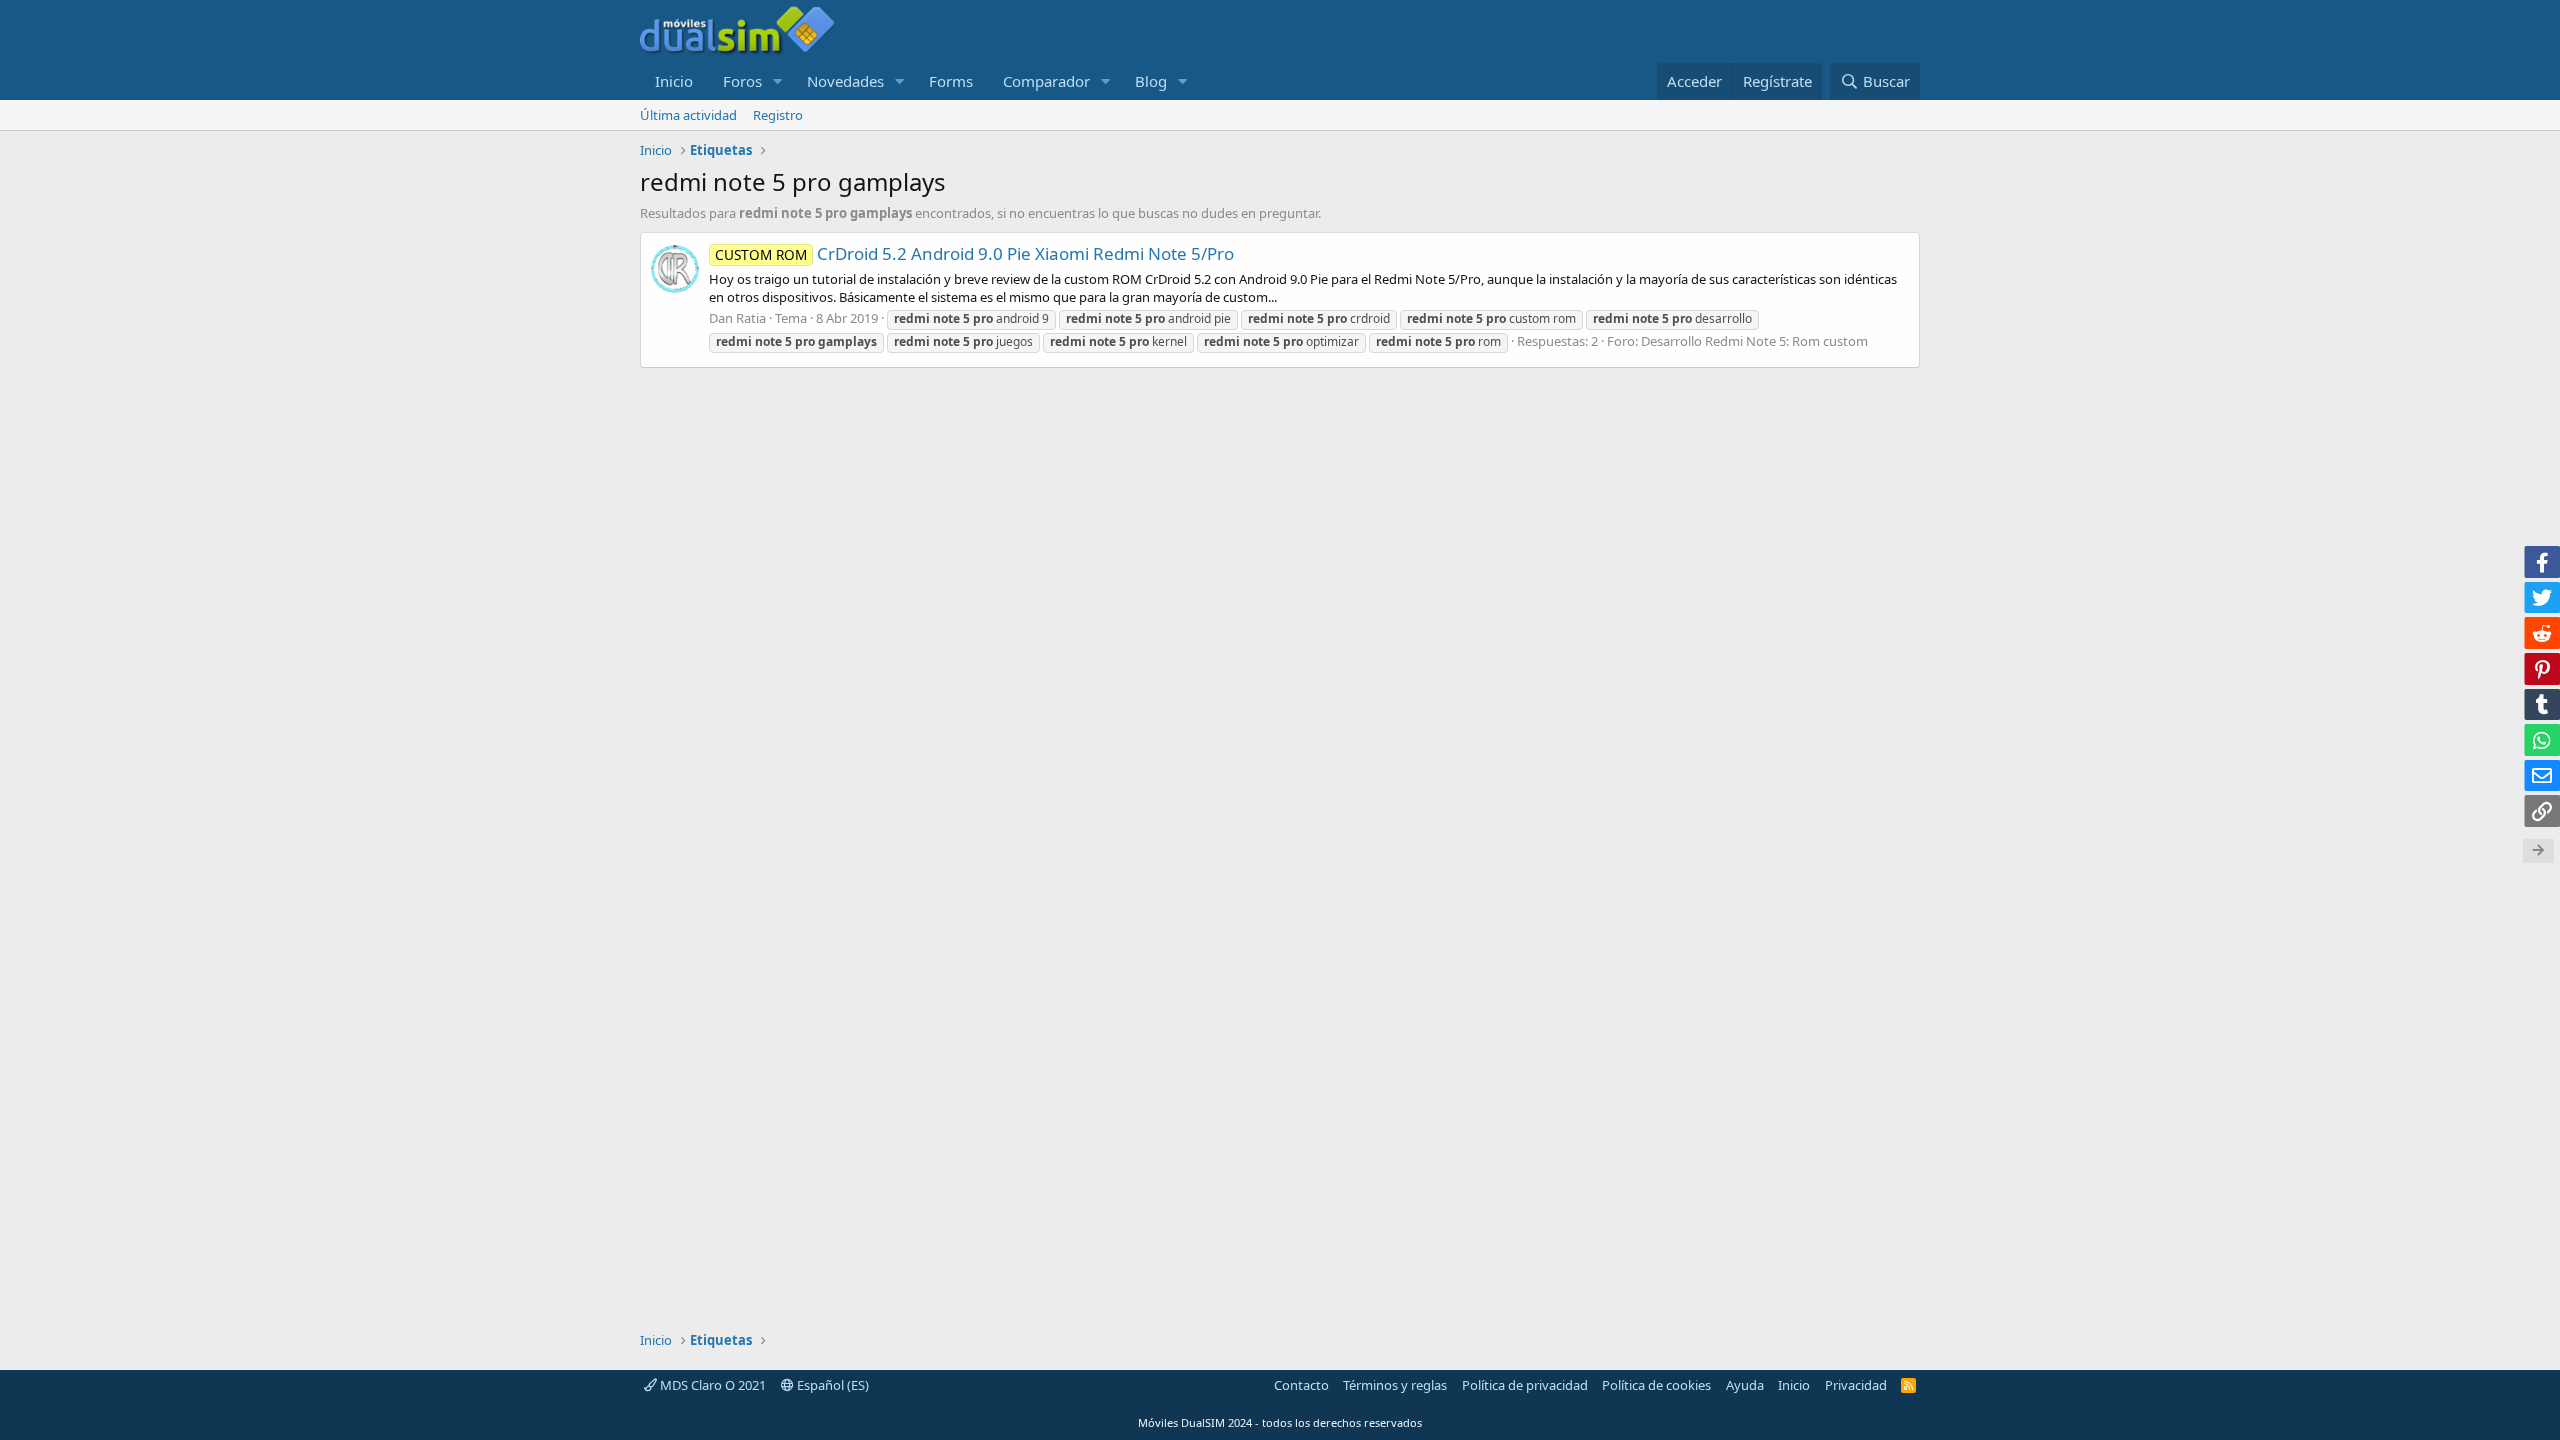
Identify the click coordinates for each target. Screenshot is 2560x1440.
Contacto (1301, 1385)
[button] (778, 81)
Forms (951, 81)
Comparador (1046, 81)
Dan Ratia (737, 318)
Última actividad (688, 115)
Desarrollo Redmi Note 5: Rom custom (1754, 341)
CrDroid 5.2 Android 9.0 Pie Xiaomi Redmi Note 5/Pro (974, 253)
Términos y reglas (1395, 1385)
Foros (742, 81)
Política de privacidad (1525, 1385)
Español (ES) (831, 1385)
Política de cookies (1656, 1385)
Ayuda (1745, 1385)
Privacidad (1856, 1385)
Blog (1151, 81)
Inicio (674, 81)
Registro (778, 115)
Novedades (845, 81)
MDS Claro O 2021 (711, 1385)
